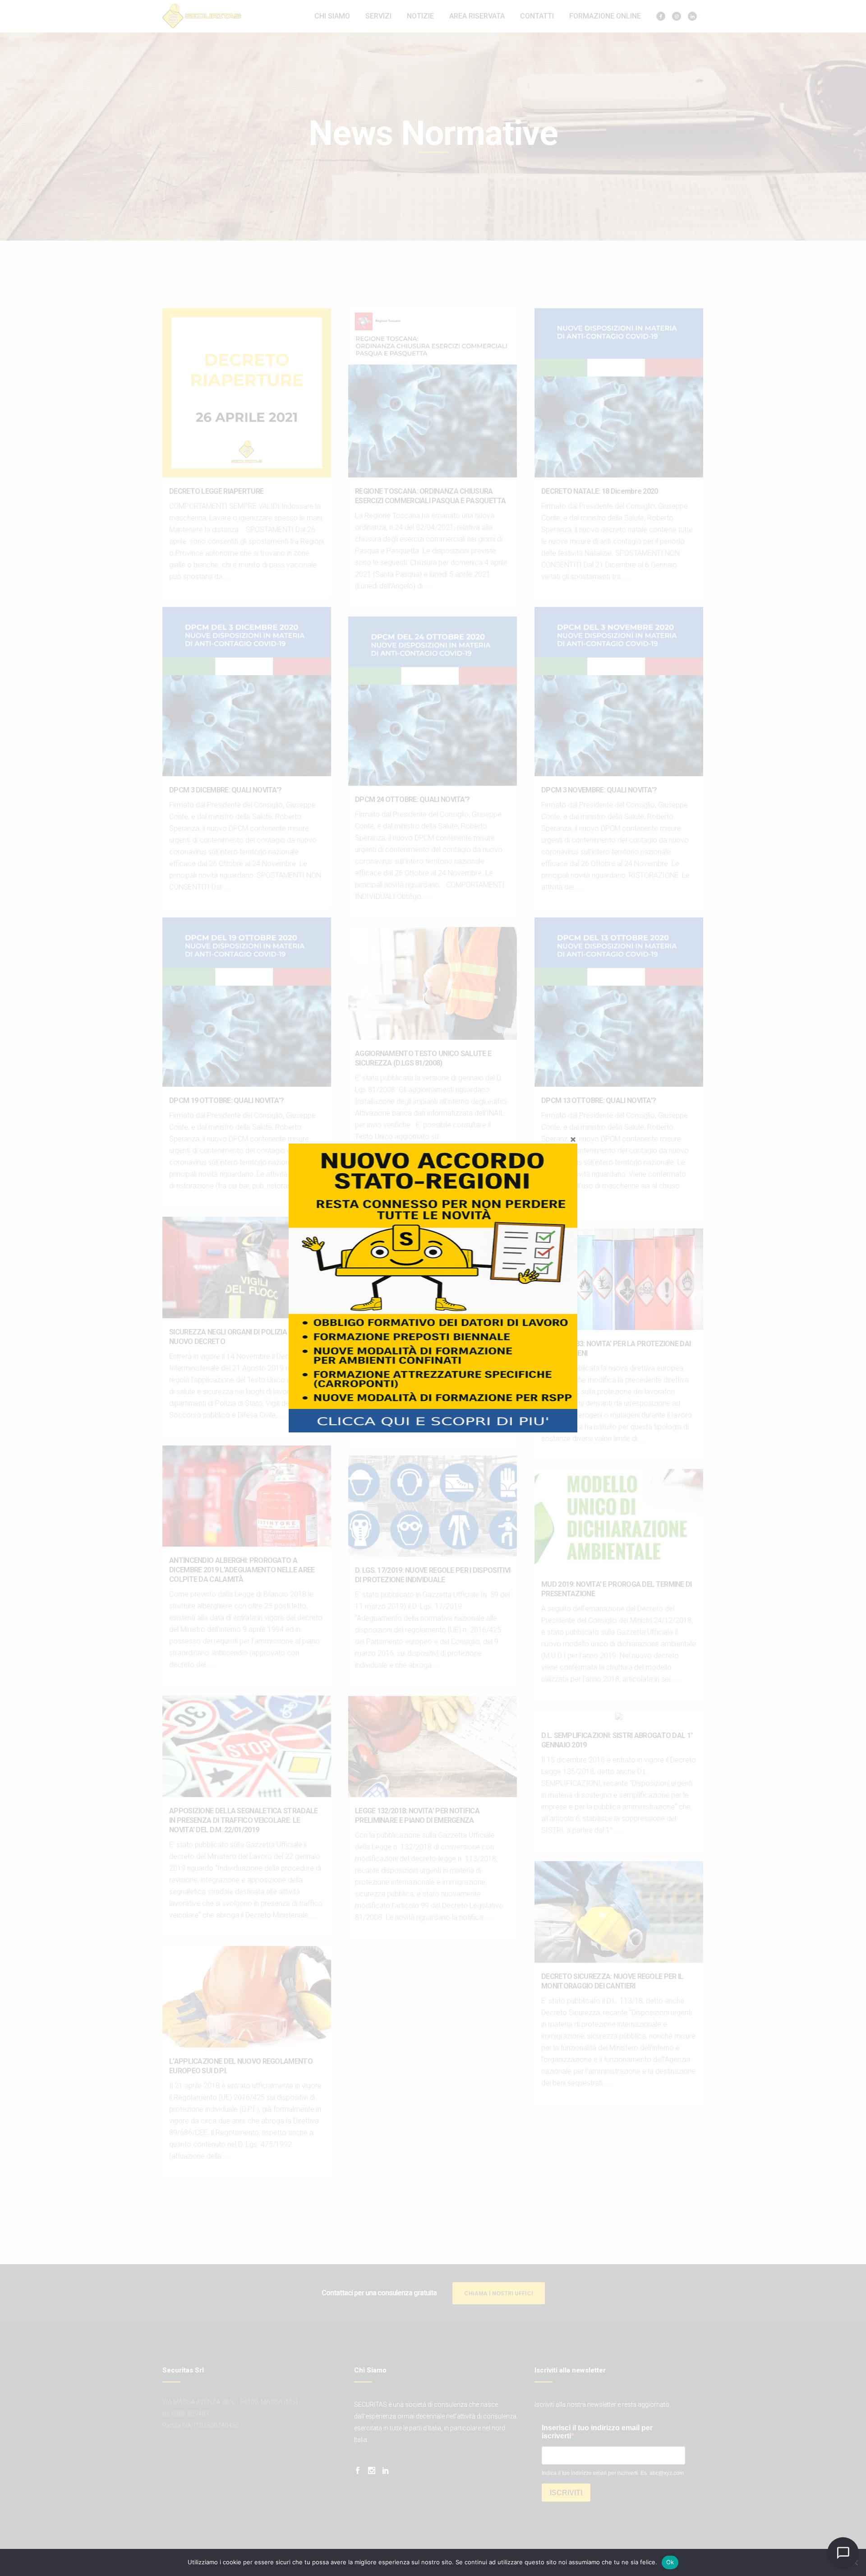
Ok (670, 2562)
